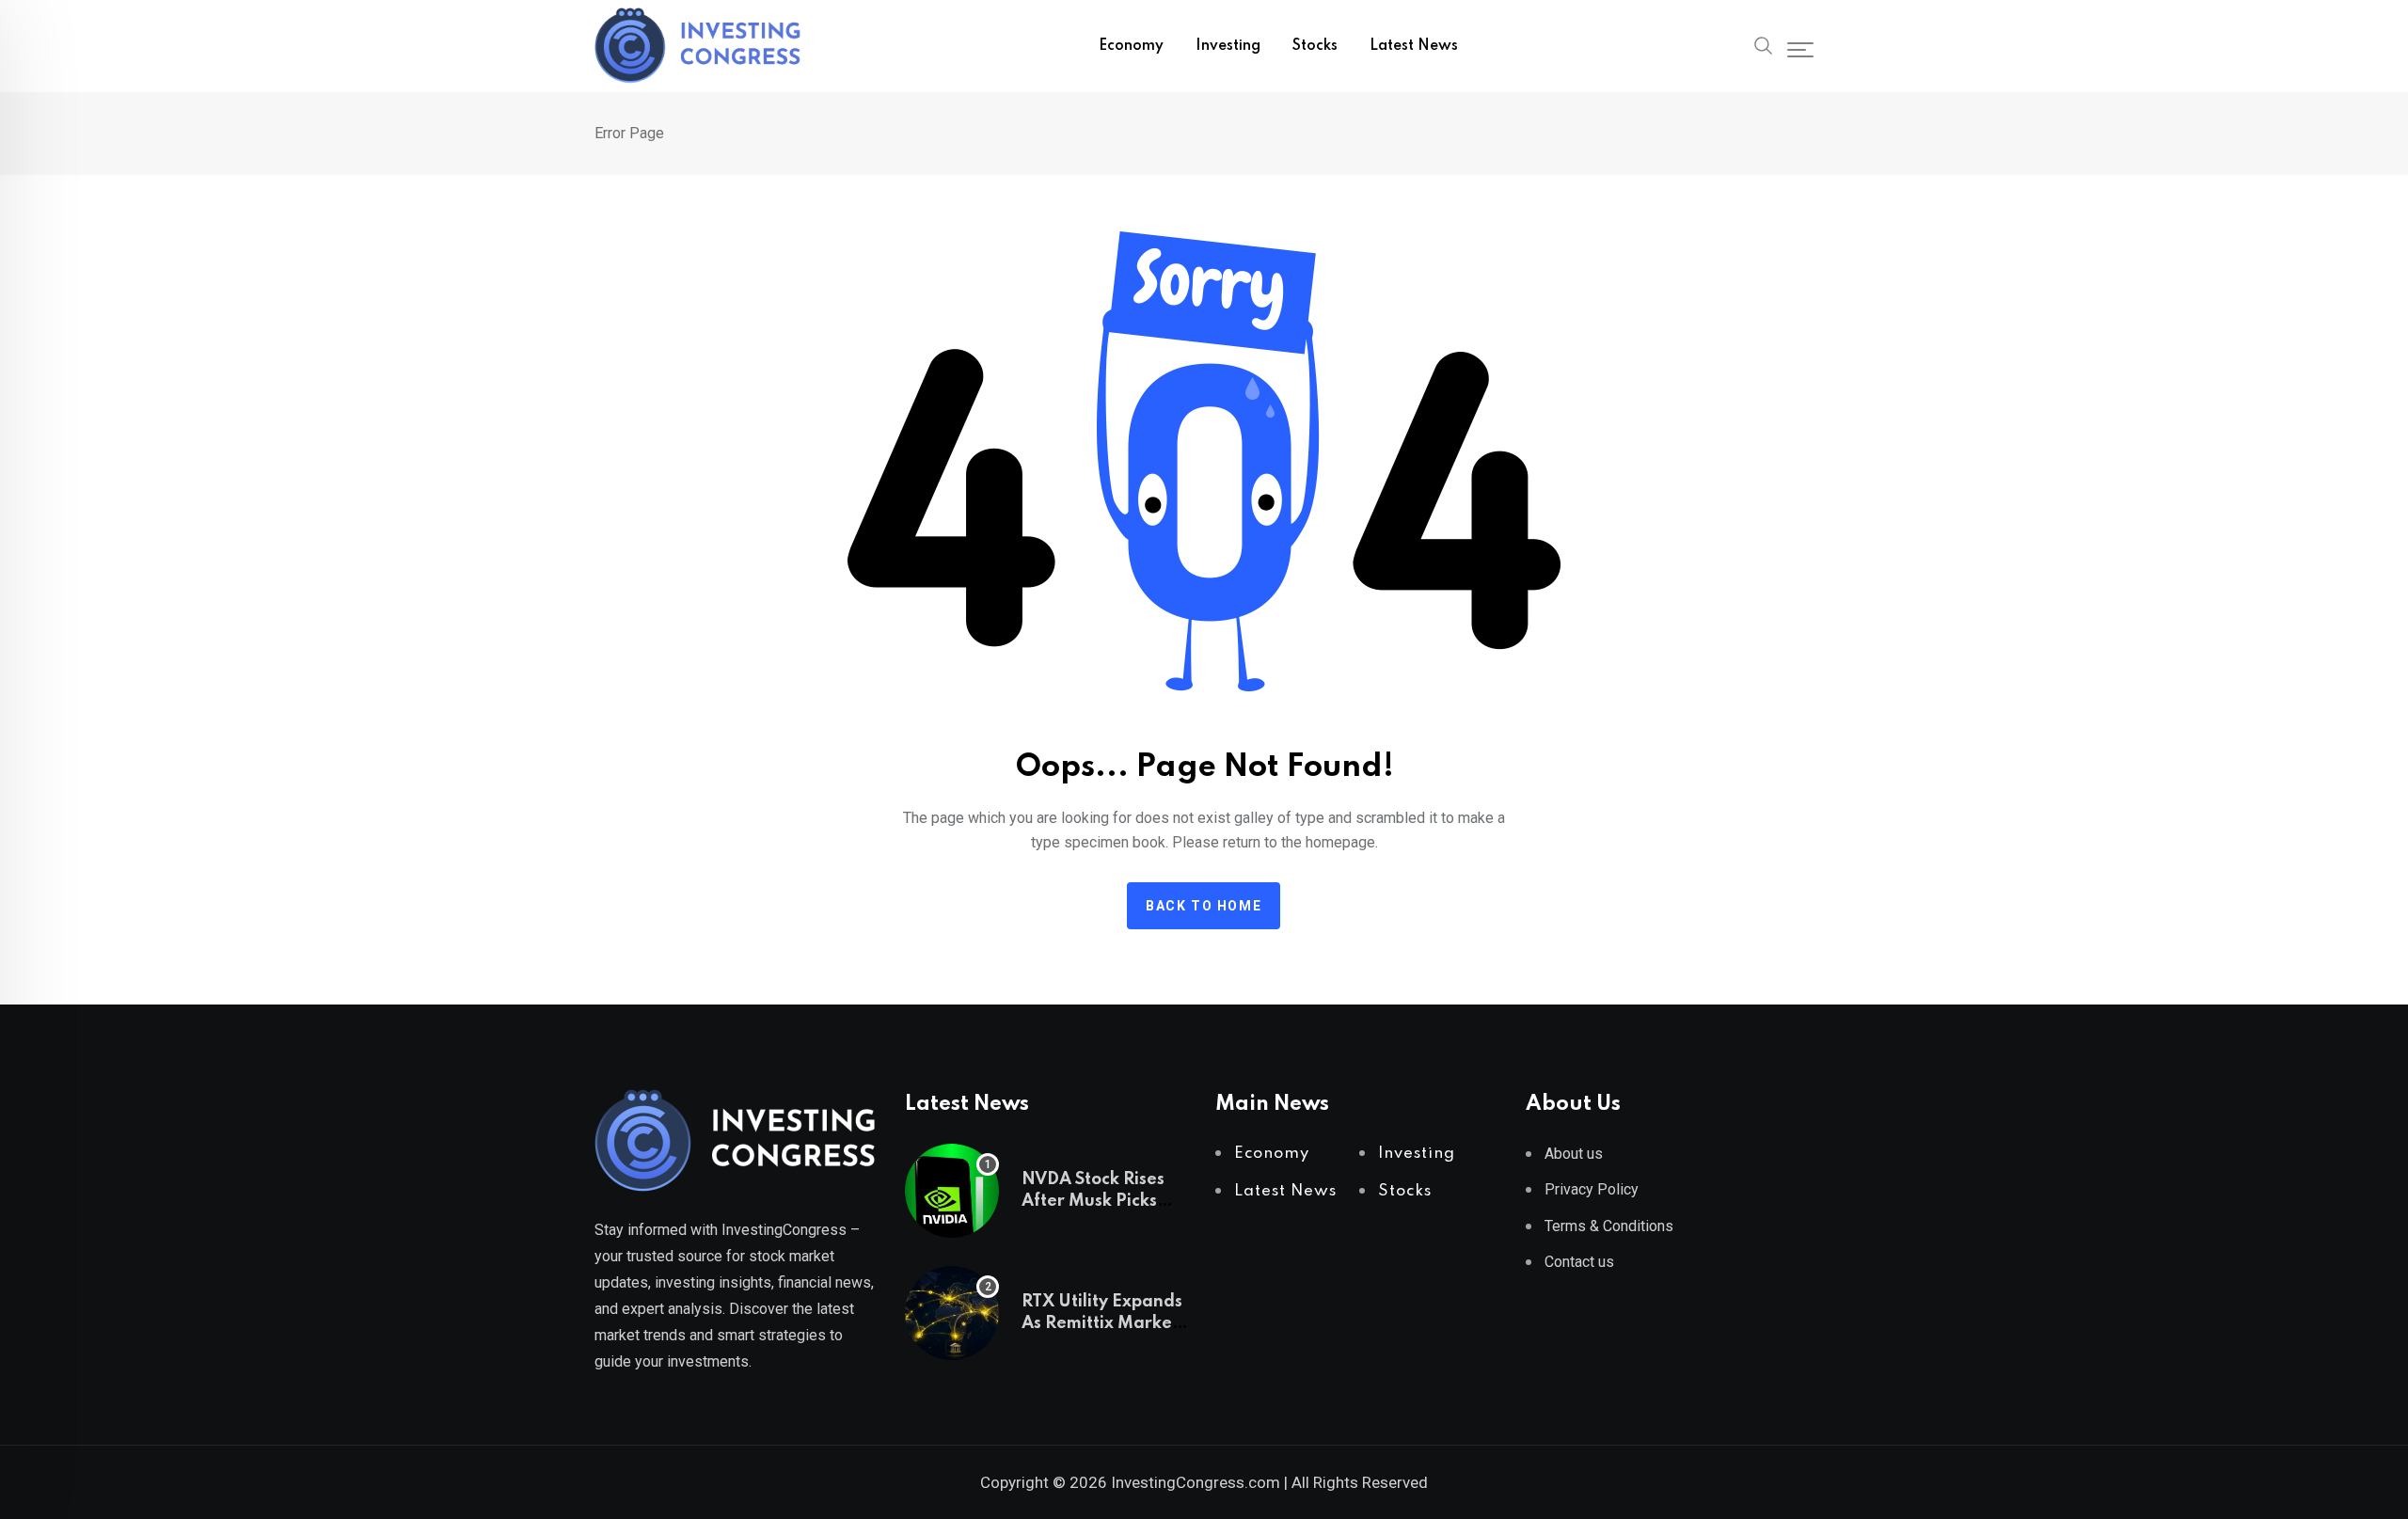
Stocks (1315, 46)
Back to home (1204, 906)
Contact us (1579, 1262)
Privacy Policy (1592, 1189)
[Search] (1764, 44)
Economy (1131, 46)
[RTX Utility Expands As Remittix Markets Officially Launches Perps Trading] (952, 1313)
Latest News (1414, 46)
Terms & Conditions (1609, 1226)
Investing (1228, 46)
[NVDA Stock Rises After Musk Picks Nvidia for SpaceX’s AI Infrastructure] (952, 1191)
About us (1574, 1154)
